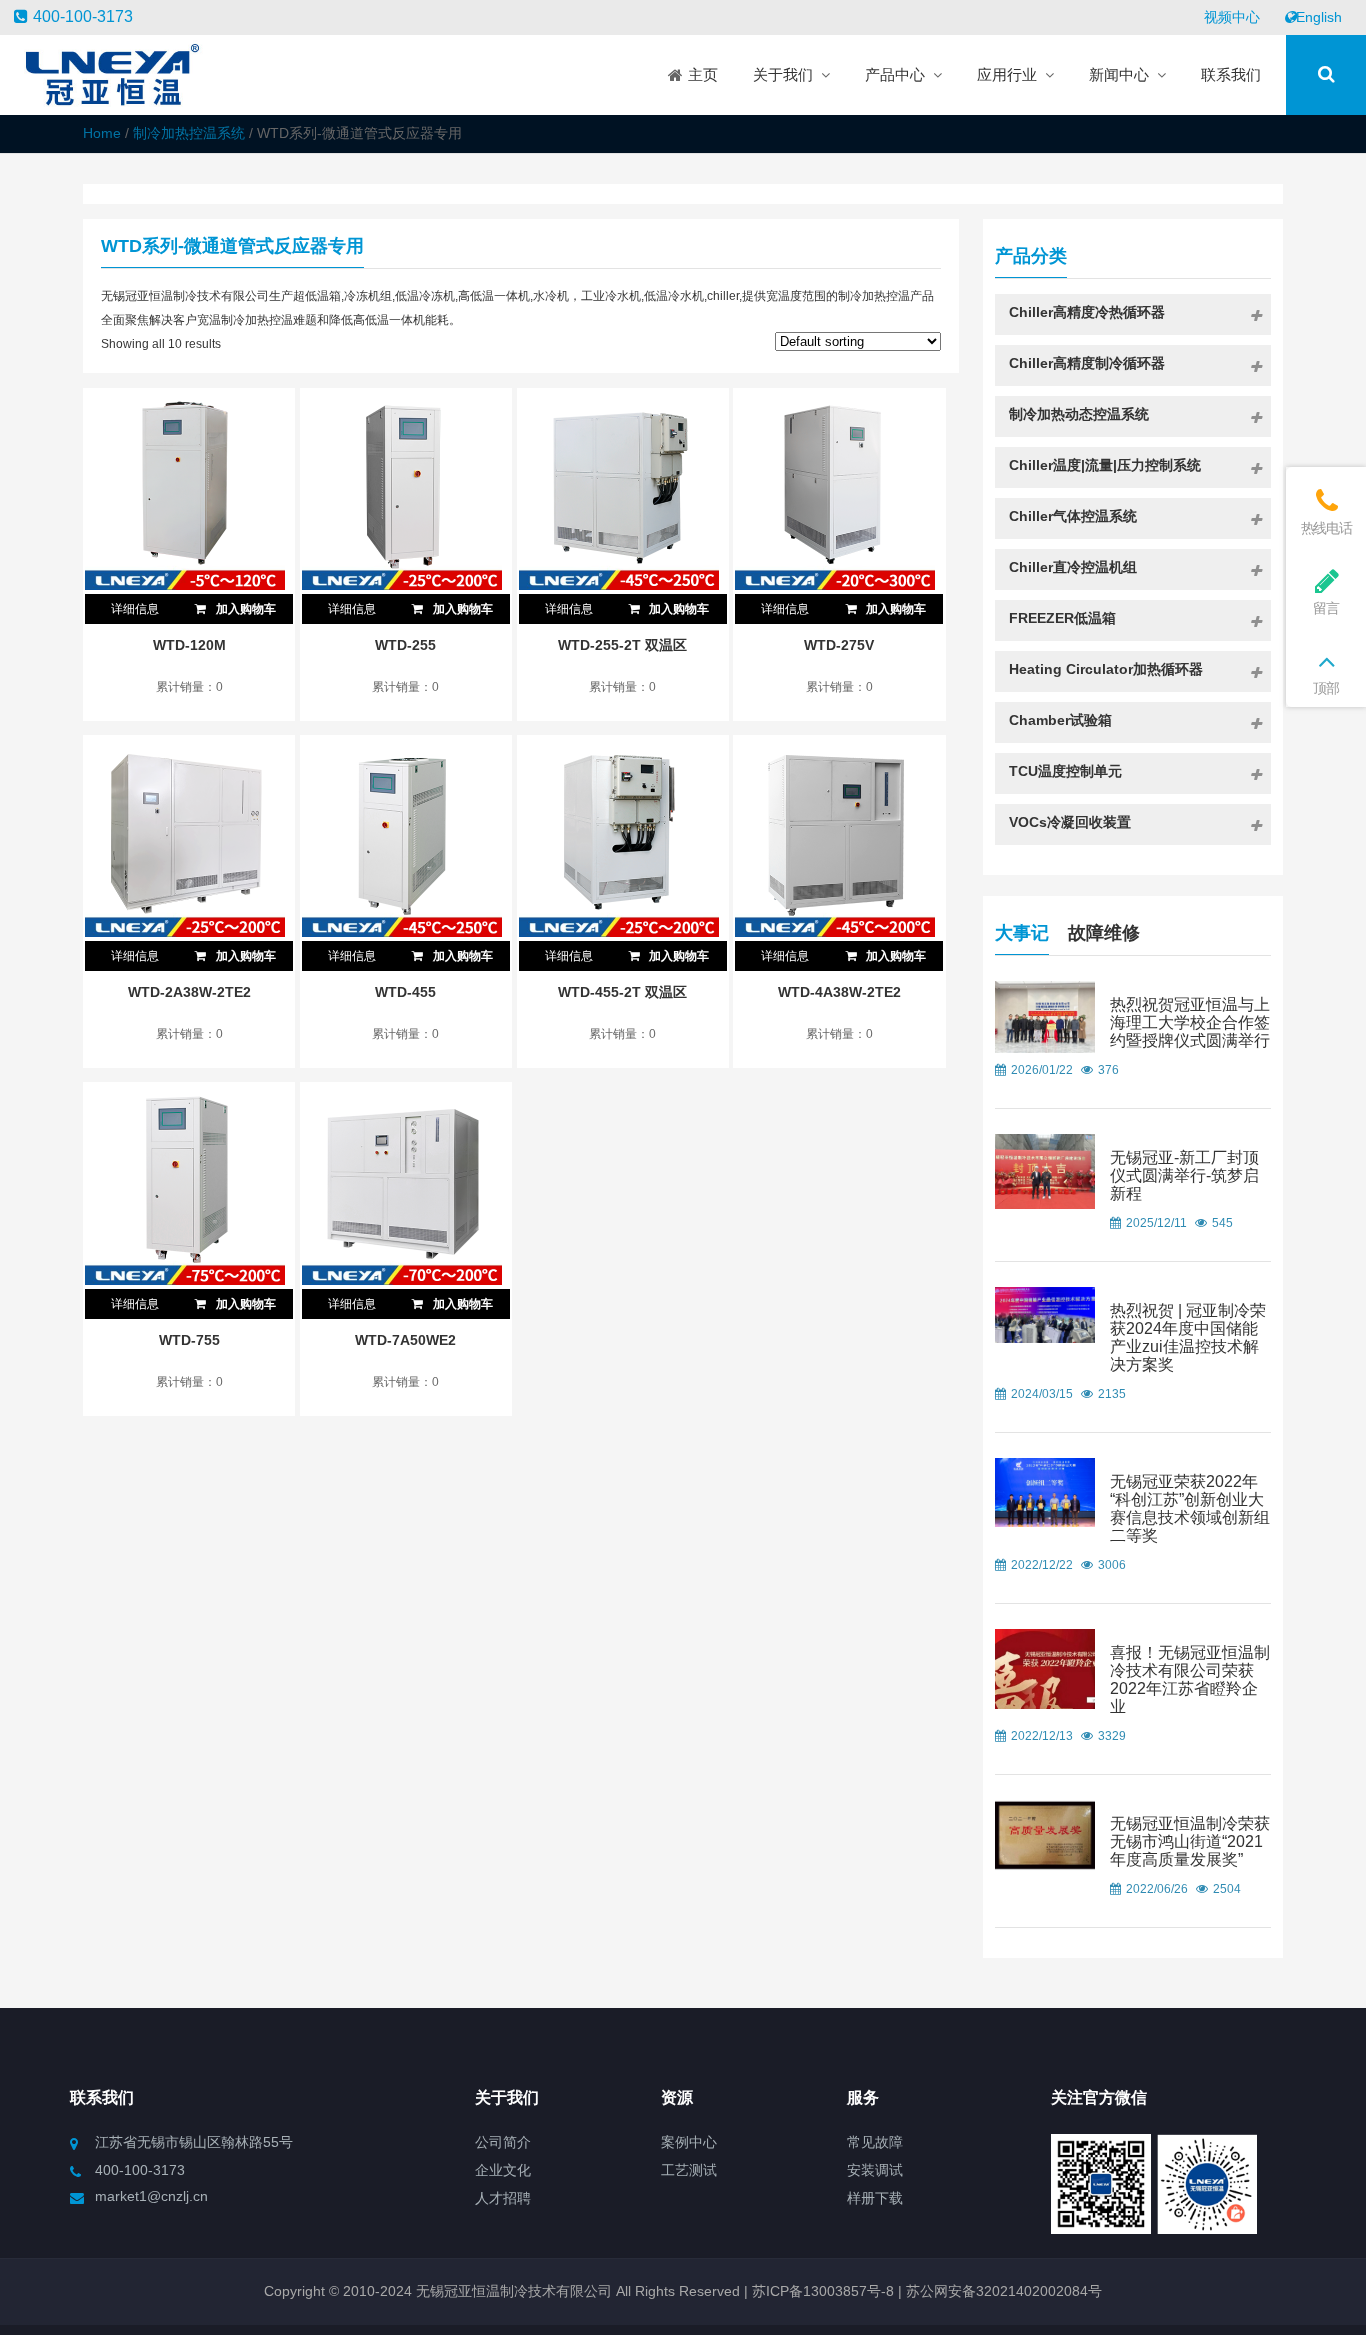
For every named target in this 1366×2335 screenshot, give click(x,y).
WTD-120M (189, 645)
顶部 (1325, 688)
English (1319, 17)
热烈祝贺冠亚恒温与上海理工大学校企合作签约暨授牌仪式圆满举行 (1190, 1022)
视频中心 (1232, 17)
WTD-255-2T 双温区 (622, 645)
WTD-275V (839, 645)
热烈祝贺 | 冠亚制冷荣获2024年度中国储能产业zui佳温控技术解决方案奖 (1188, 1337)
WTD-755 (189, 1340)
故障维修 (1104, 933)
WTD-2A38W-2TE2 (189, 992)
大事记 (1022, 933)
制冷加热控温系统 (189, 133)
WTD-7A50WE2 (405, 1340)
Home (102, 133)
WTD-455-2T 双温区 (622, 992)
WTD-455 (405, 992)
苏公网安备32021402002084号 (1004, 2291)
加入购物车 (244, 609)
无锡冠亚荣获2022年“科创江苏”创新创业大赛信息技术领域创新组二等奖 (1190, 1508)
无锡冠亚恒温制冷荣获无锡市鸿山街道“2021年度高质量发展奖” (1190, 1841)
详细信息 (135, 609)
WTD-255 (405, 645)
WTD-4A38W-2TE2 (839, 992)
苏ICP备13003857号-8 (821, 2291)
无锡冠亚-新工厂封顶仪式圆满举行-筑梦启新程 (1184, 1175)
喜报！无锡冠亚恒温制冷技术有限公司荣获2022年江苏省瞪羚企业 (1190, 1679)
